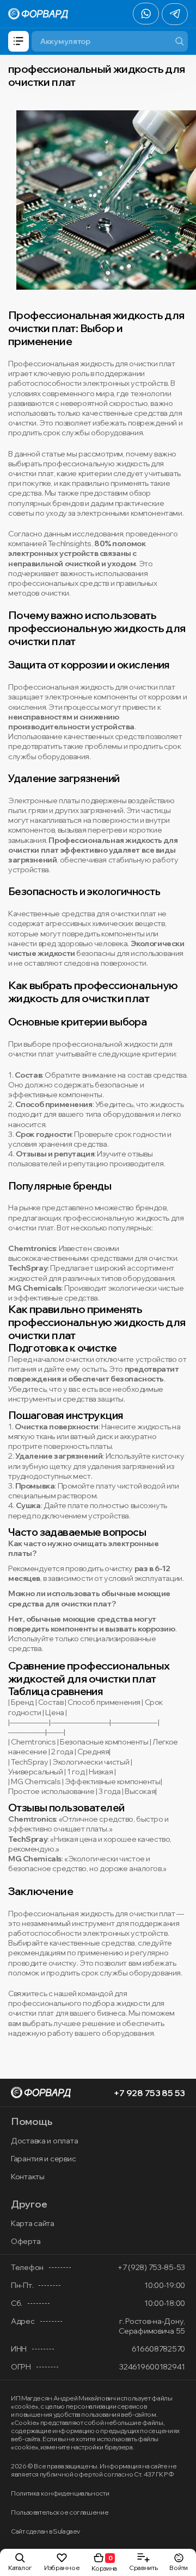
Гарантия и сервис (43, 2159)
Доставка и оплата (44, 2141)
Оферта (26, 2241)
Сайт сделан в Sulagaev (45, 2531)
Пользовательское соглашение (60, 2512)
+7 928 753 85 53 (149, 2093)
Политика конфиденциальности (60, 2493)
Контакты (28, 2177)
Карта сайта (33, 2223)
